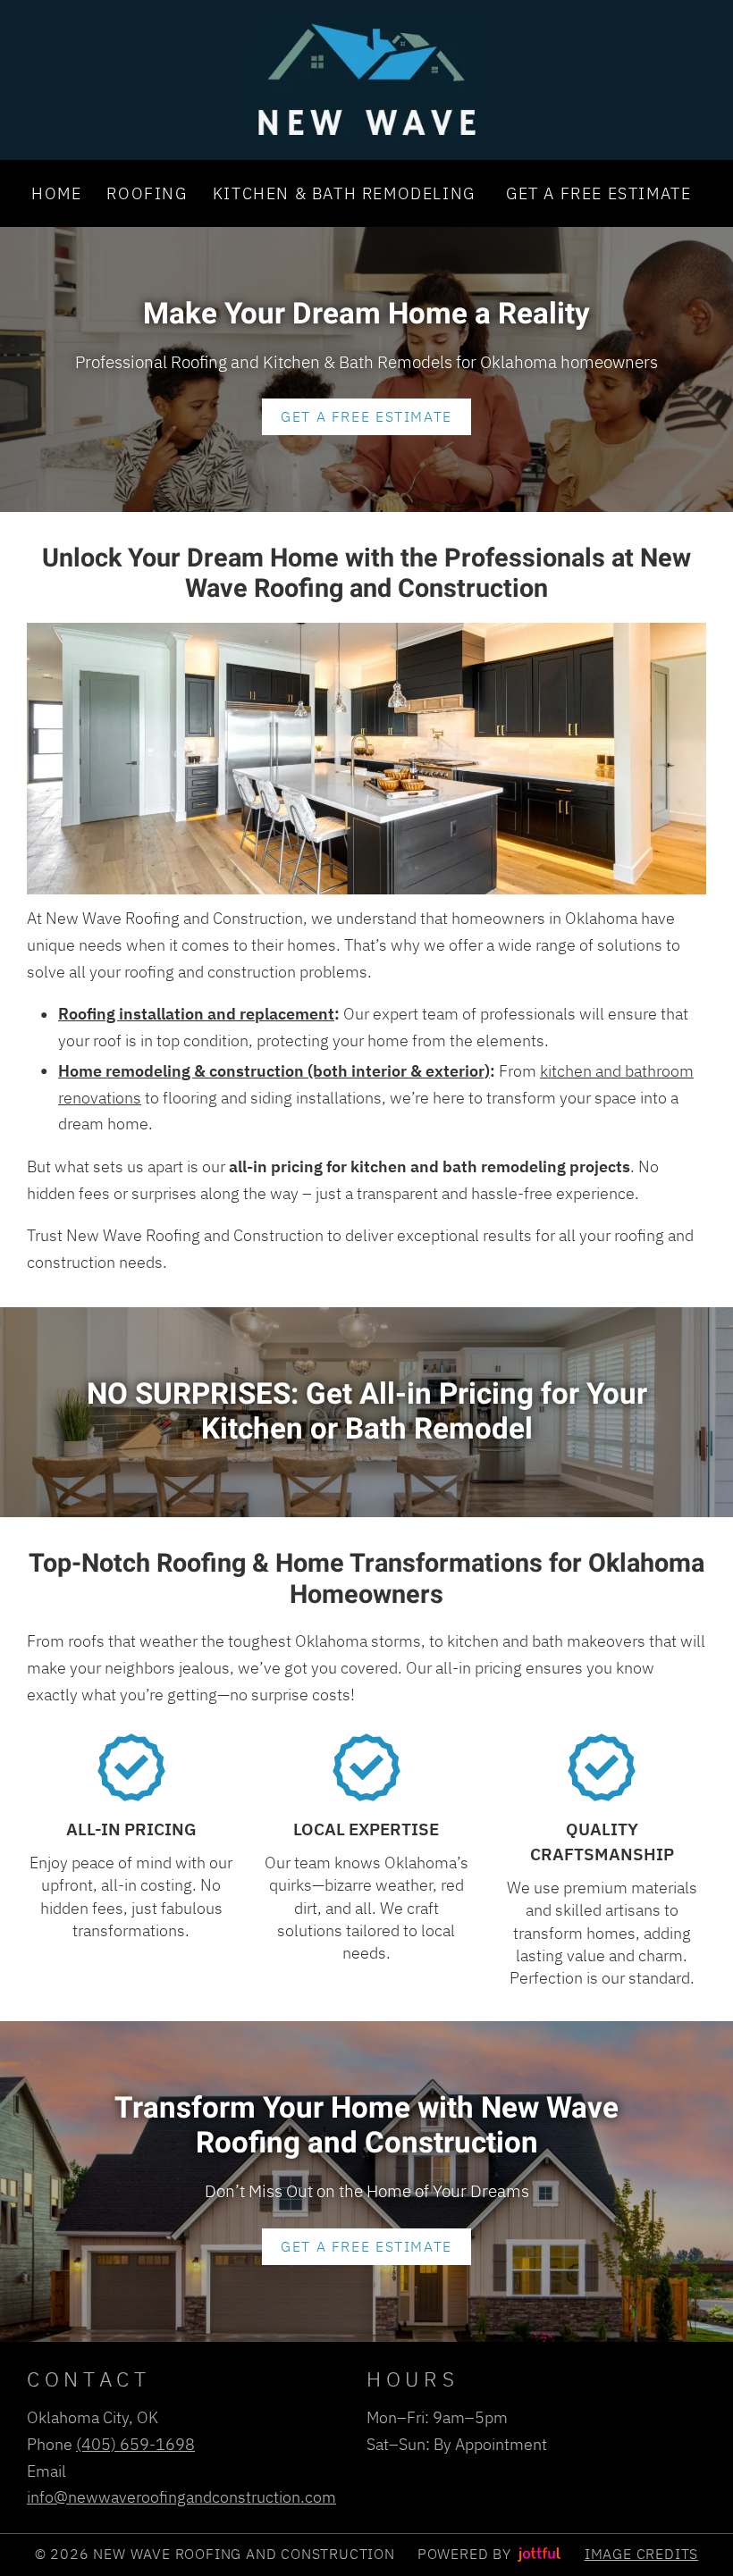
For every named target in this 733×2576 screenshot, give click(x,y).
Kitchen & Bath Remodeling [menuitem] (344, 193)
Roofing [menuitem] (147, 193)
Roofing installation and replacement (196, 1013)
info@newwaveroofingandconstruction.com (181, 2496)
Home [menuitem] (56, 193)
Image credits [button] (641, 2554)
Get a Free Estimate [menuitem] (598, 193)
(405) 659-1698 (135, 2444)
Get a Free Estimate (366, 416)
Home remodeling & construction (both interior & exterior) (274, 1070)
